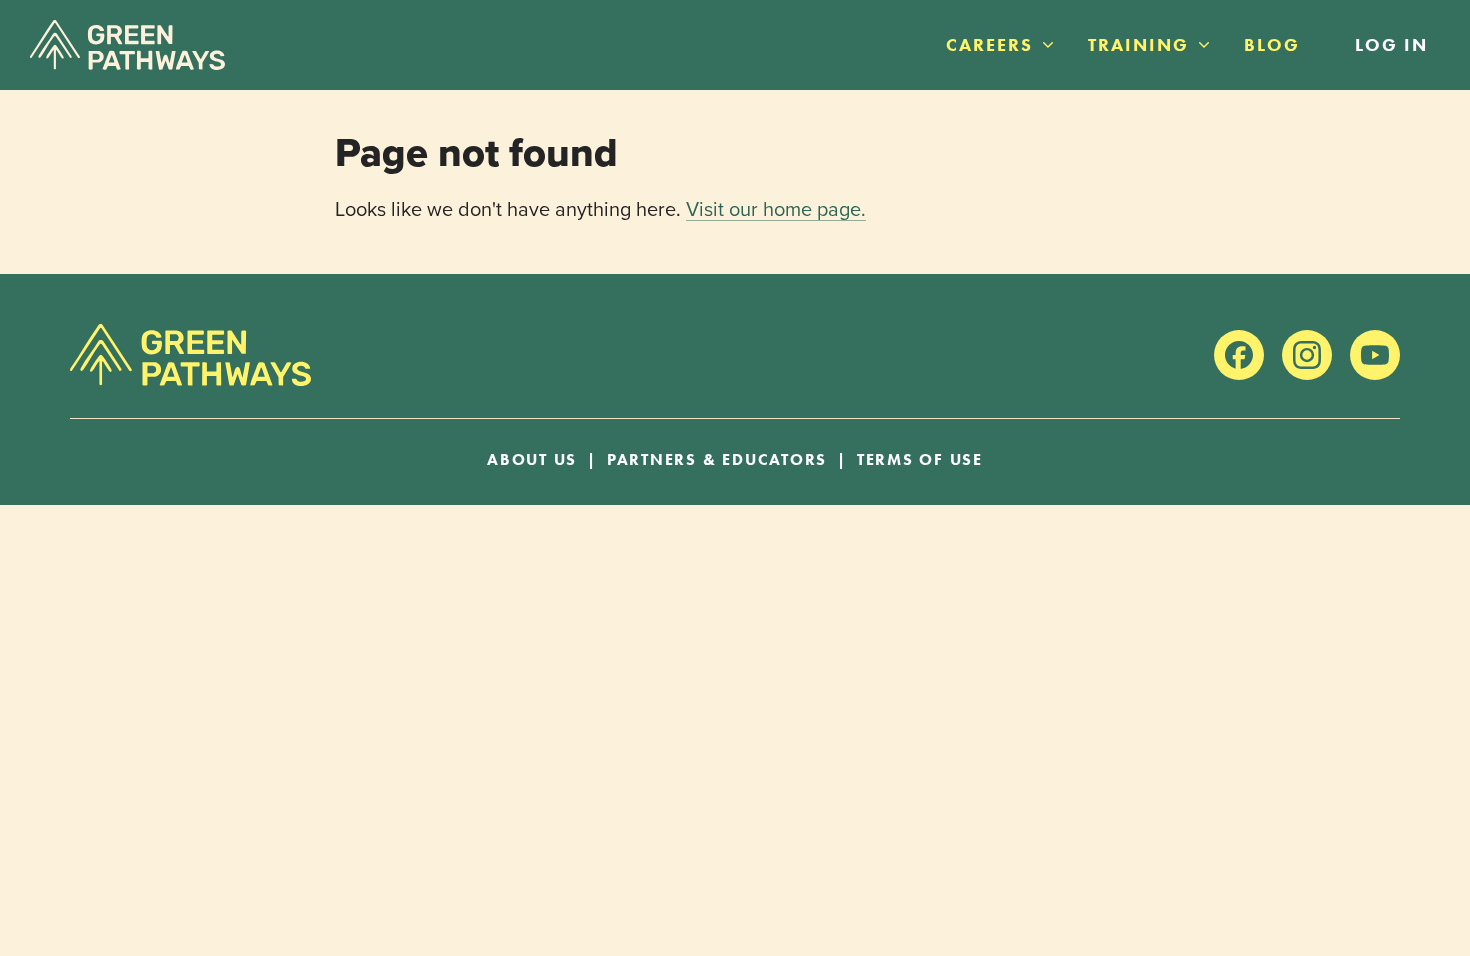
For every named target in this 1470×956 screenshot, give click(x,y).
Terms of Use (920, 459)
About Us (532, 459)
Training (1138, 45)
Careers (989, 45)
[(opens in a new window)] (1239, 355)
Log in (1391, 45)
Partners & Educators (717, 459)
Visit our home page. (776, 208)
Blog (1272, 45)
